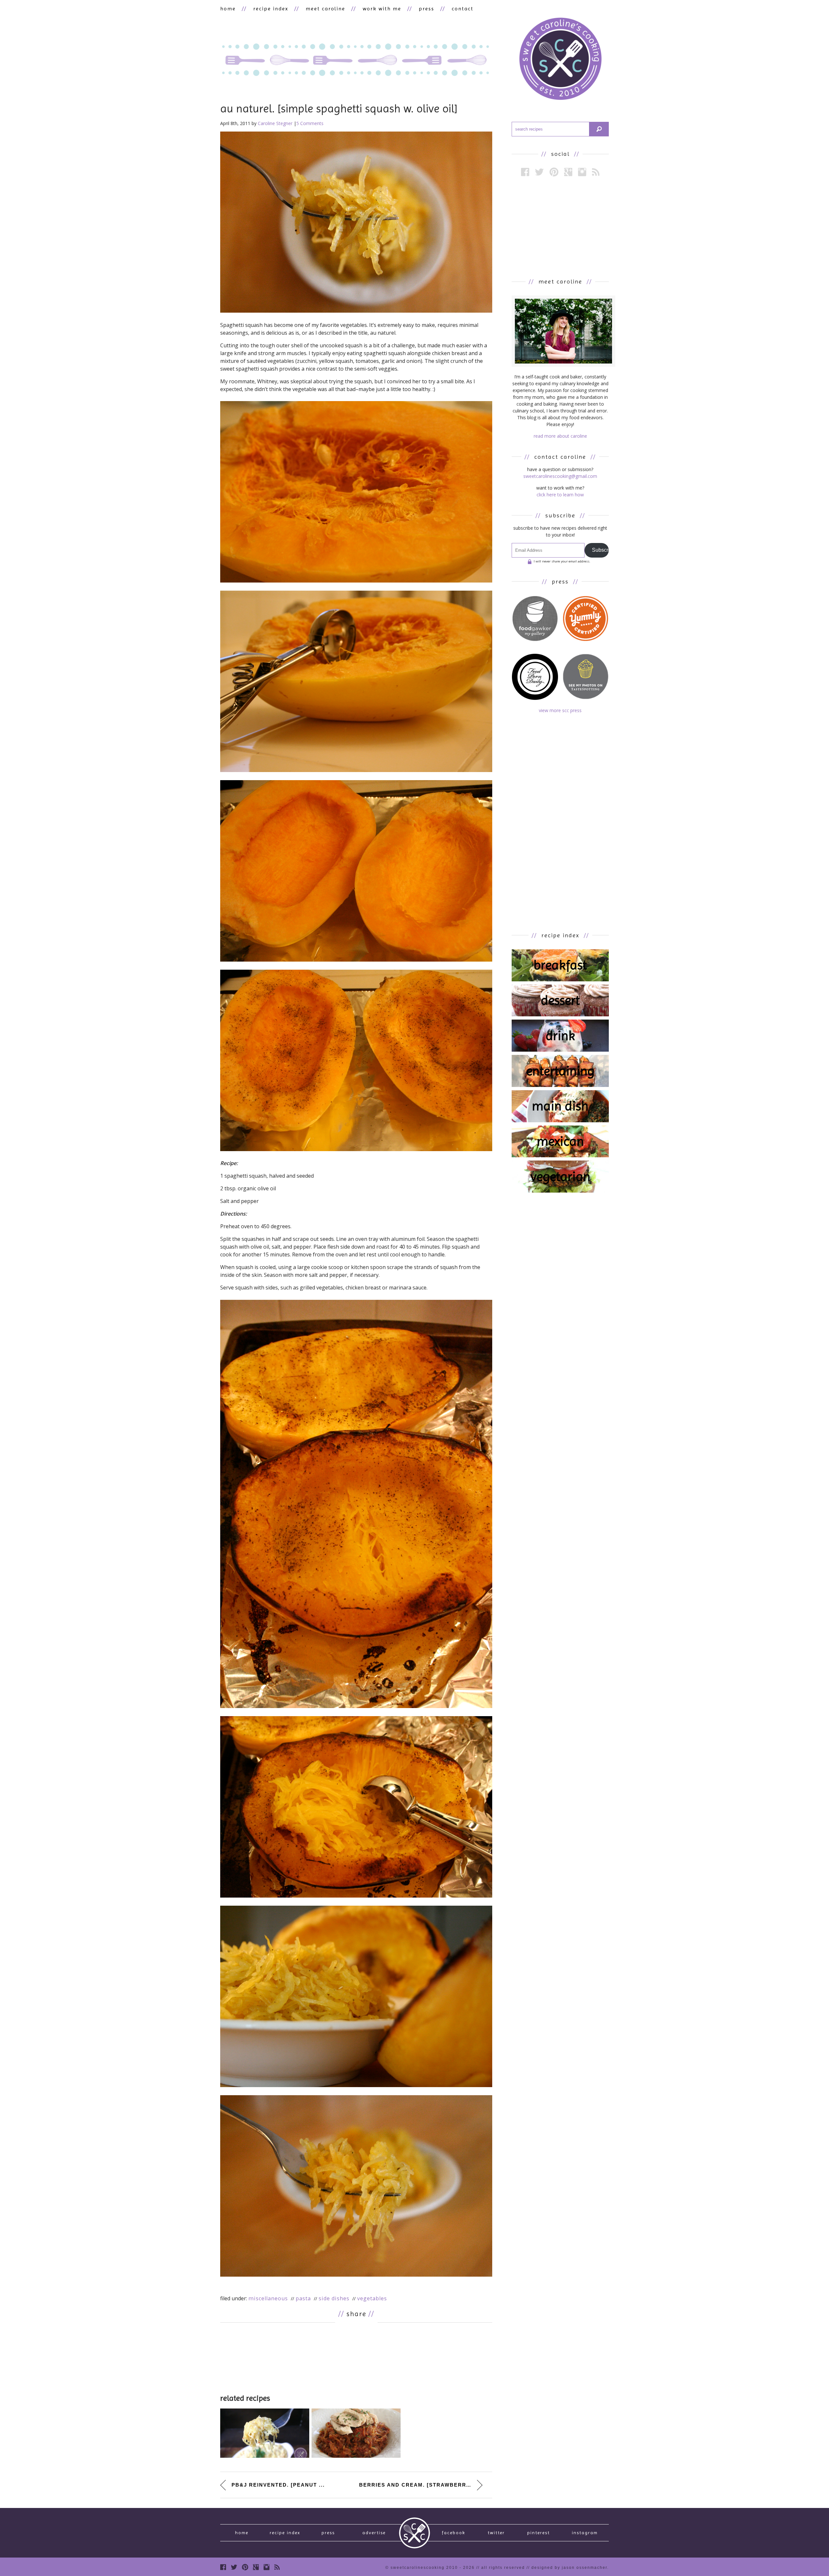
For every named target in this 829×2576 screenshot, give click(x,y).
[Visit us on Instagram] (582, 172)
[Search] (599, 129)
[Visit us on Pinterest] (554, 172)
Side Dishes (334, 2298)
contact (463, 9)
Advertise (374, 2533)
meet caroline (325, 9)
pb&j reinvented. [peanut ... (278, 2485)
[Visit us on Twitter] (539, 172)
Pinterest (539, 2533)
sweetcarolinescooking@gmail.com (560, 476)
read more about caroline (560, 436)
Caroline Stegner (275, 123)
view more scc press (560, 710)
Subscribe (600, 550)
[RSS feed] (596, 172)
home (228, 9)
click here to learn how (560, 495)
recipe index (271, 9)
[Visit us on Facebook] (525, 172)
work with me (382, 9)
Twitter (496, 2533)
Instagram (585, 2533)
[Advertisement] (356, 2357)
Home (242, 2533)
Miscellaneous (268, 2298)
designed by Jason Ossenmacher (569, 2568)
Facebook (454, 2533)
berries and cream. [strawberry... (417, 2485)
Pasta (303, 2298)
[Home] (560, 60)
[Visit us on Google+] (568, 172)
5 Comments (310, 123)
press (426, 9)
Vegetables (372, 2298)
